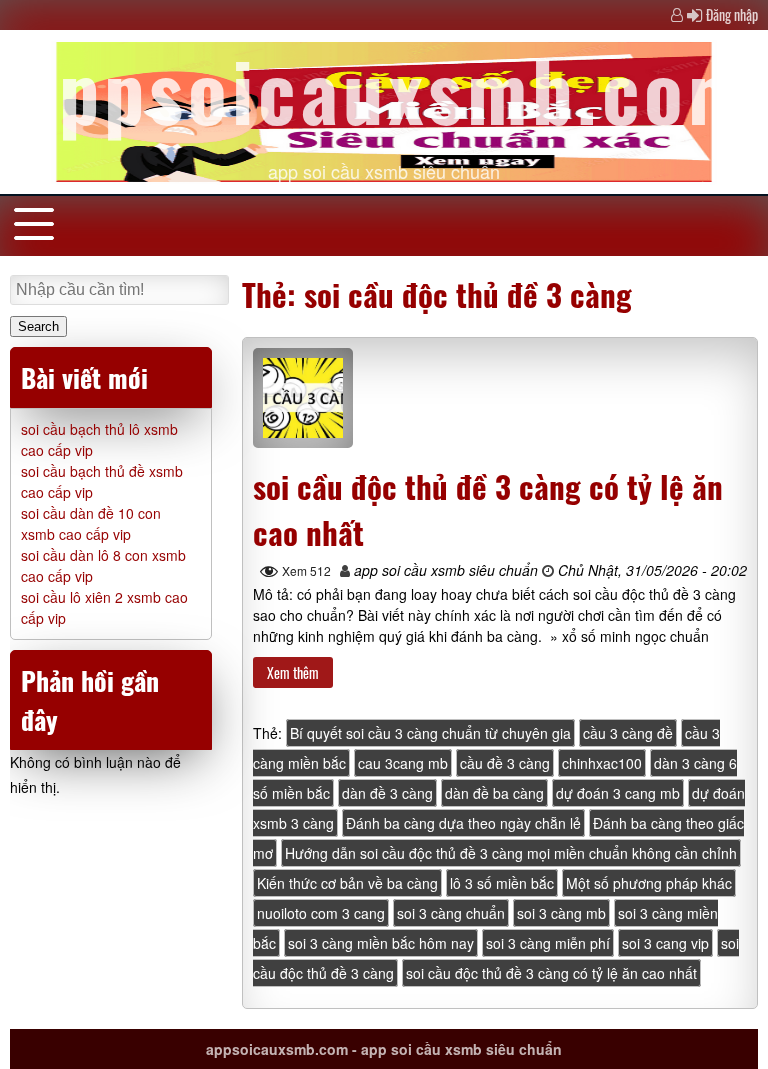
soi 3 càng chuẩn (451, 913)
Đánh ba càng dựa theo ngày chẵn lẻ (463, 823)
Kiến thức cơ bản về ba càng (347, 883)
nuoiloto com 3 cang (321, 913)
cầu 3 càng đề (628, 733)
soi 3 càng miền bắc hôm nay (381, 943)
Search (38, 326)
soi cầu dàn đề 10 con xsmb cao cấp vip (91, 523)
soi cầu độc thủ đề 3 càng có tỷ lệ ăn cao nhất (551, 973)
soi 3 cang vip (665, 943)
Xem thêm (293, 672)
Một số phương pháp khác (649, 883)
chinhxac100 (602, 763)
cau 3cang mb (403, 763)
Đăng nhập (732, 14)
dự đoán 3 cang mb (618, 793)
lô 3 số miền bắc (502, 883)
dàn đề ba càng (494, 793)
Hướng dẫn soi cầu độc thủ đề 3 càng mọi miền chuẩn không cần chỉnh (511, 853)
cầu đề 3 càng (505, 763)
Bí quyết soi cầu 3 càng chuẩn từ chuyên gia (430, 733)
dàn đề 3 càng (387, 793)
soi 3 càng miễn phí (548, 943)
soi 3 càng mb (561, 913)
